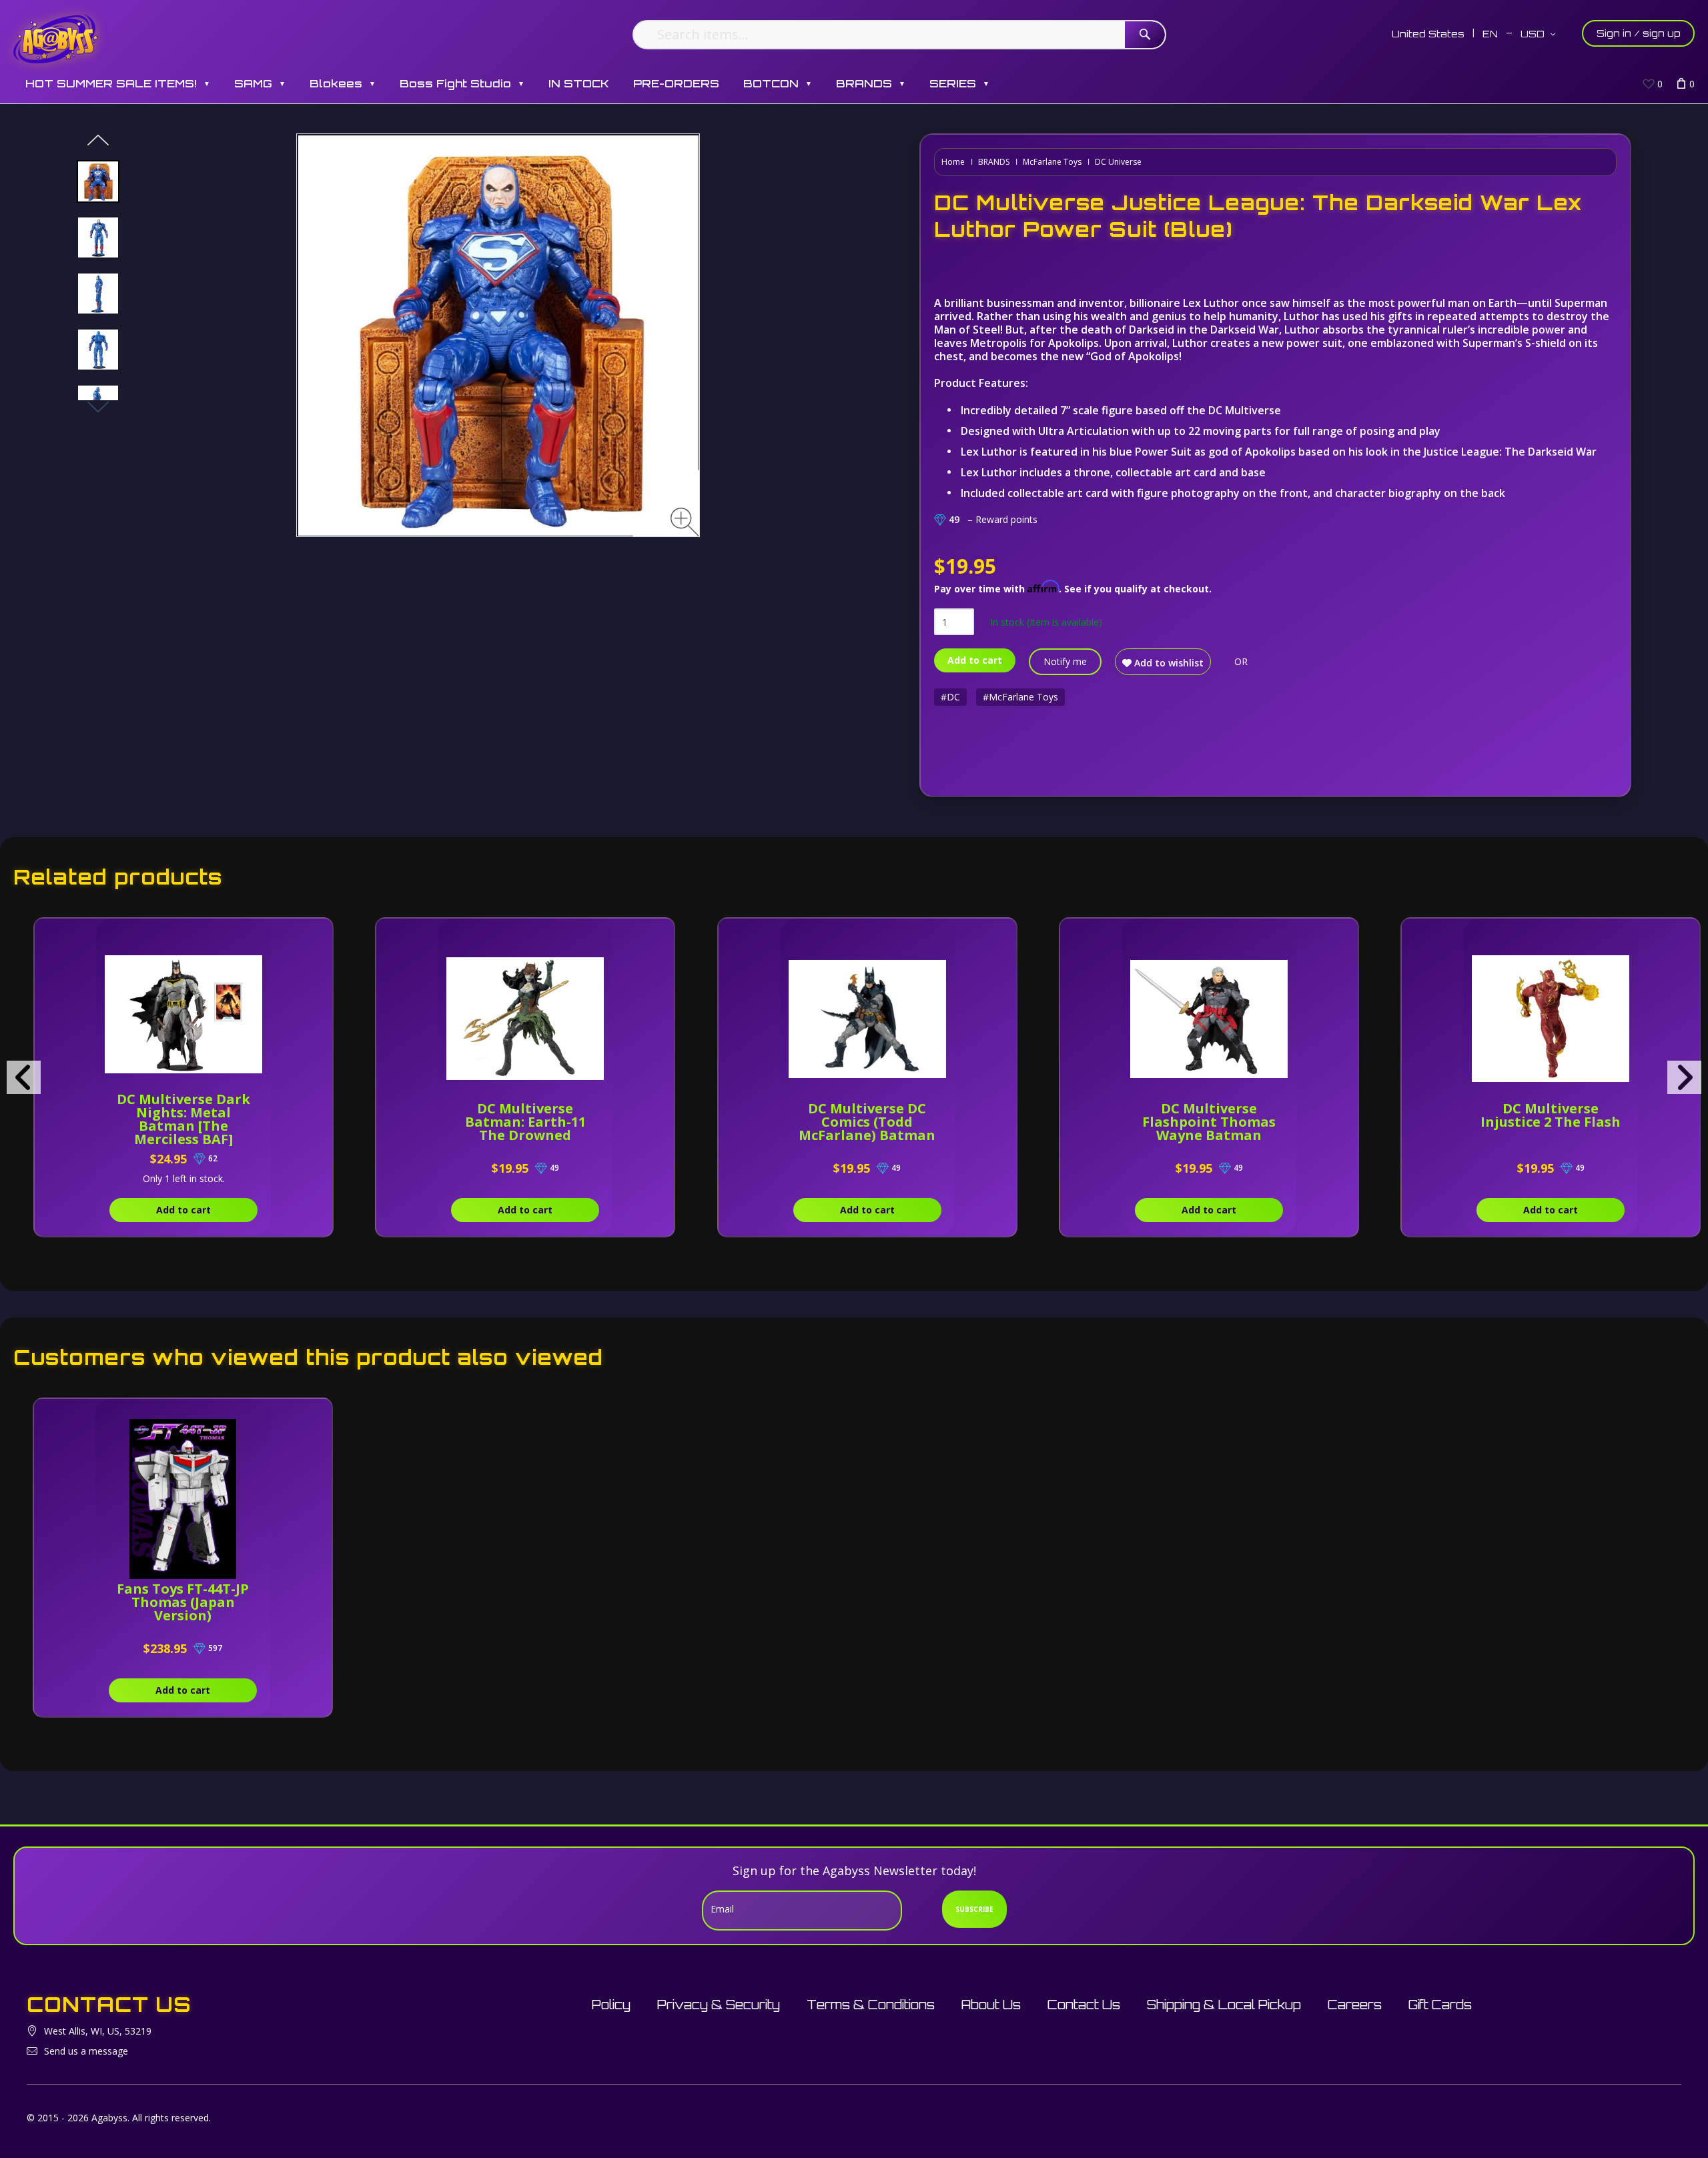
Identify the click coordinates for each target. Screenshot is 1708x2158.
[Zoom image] (685, 522)
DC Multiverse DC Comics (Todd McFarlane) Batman (867, 1122)
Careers (1355, 2005)
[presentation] (24, 1077)
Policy (611, 2005)
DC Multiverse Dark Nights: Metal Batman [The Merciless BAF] (183, 1119)
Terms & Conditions (871, 2005)
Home (953, 162)
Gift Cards (1440, 2005)
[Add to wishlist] (261, 935)
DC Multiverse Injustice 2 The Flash (1551, 1115)
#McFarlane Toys (1020, 697)
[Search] (1145, 35)
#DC (950, 697)
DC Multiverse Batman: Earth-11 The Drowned (525, 1122)
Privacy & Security (719, 2005)
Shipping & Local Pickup (1224, 2005)
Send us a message (86, 2051)
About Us (991, 2005)
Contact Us (1084, 2005)
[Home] (56, 38)
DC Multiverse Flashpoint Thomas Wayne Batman (1209, 1122)
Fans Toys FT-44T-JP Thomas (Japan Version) (183, 1602)
